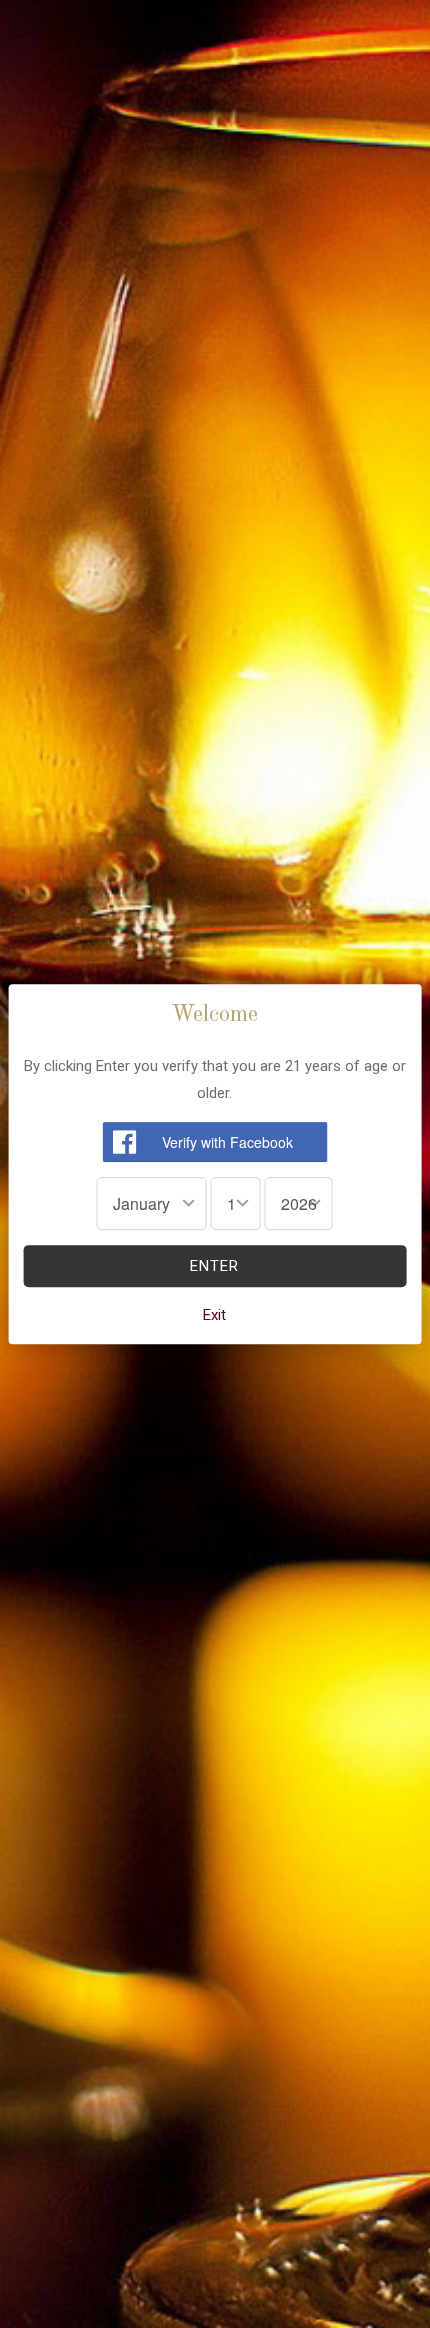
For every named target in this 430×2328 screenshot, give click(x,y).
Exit (214, 1315)
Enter (214, 1266)
